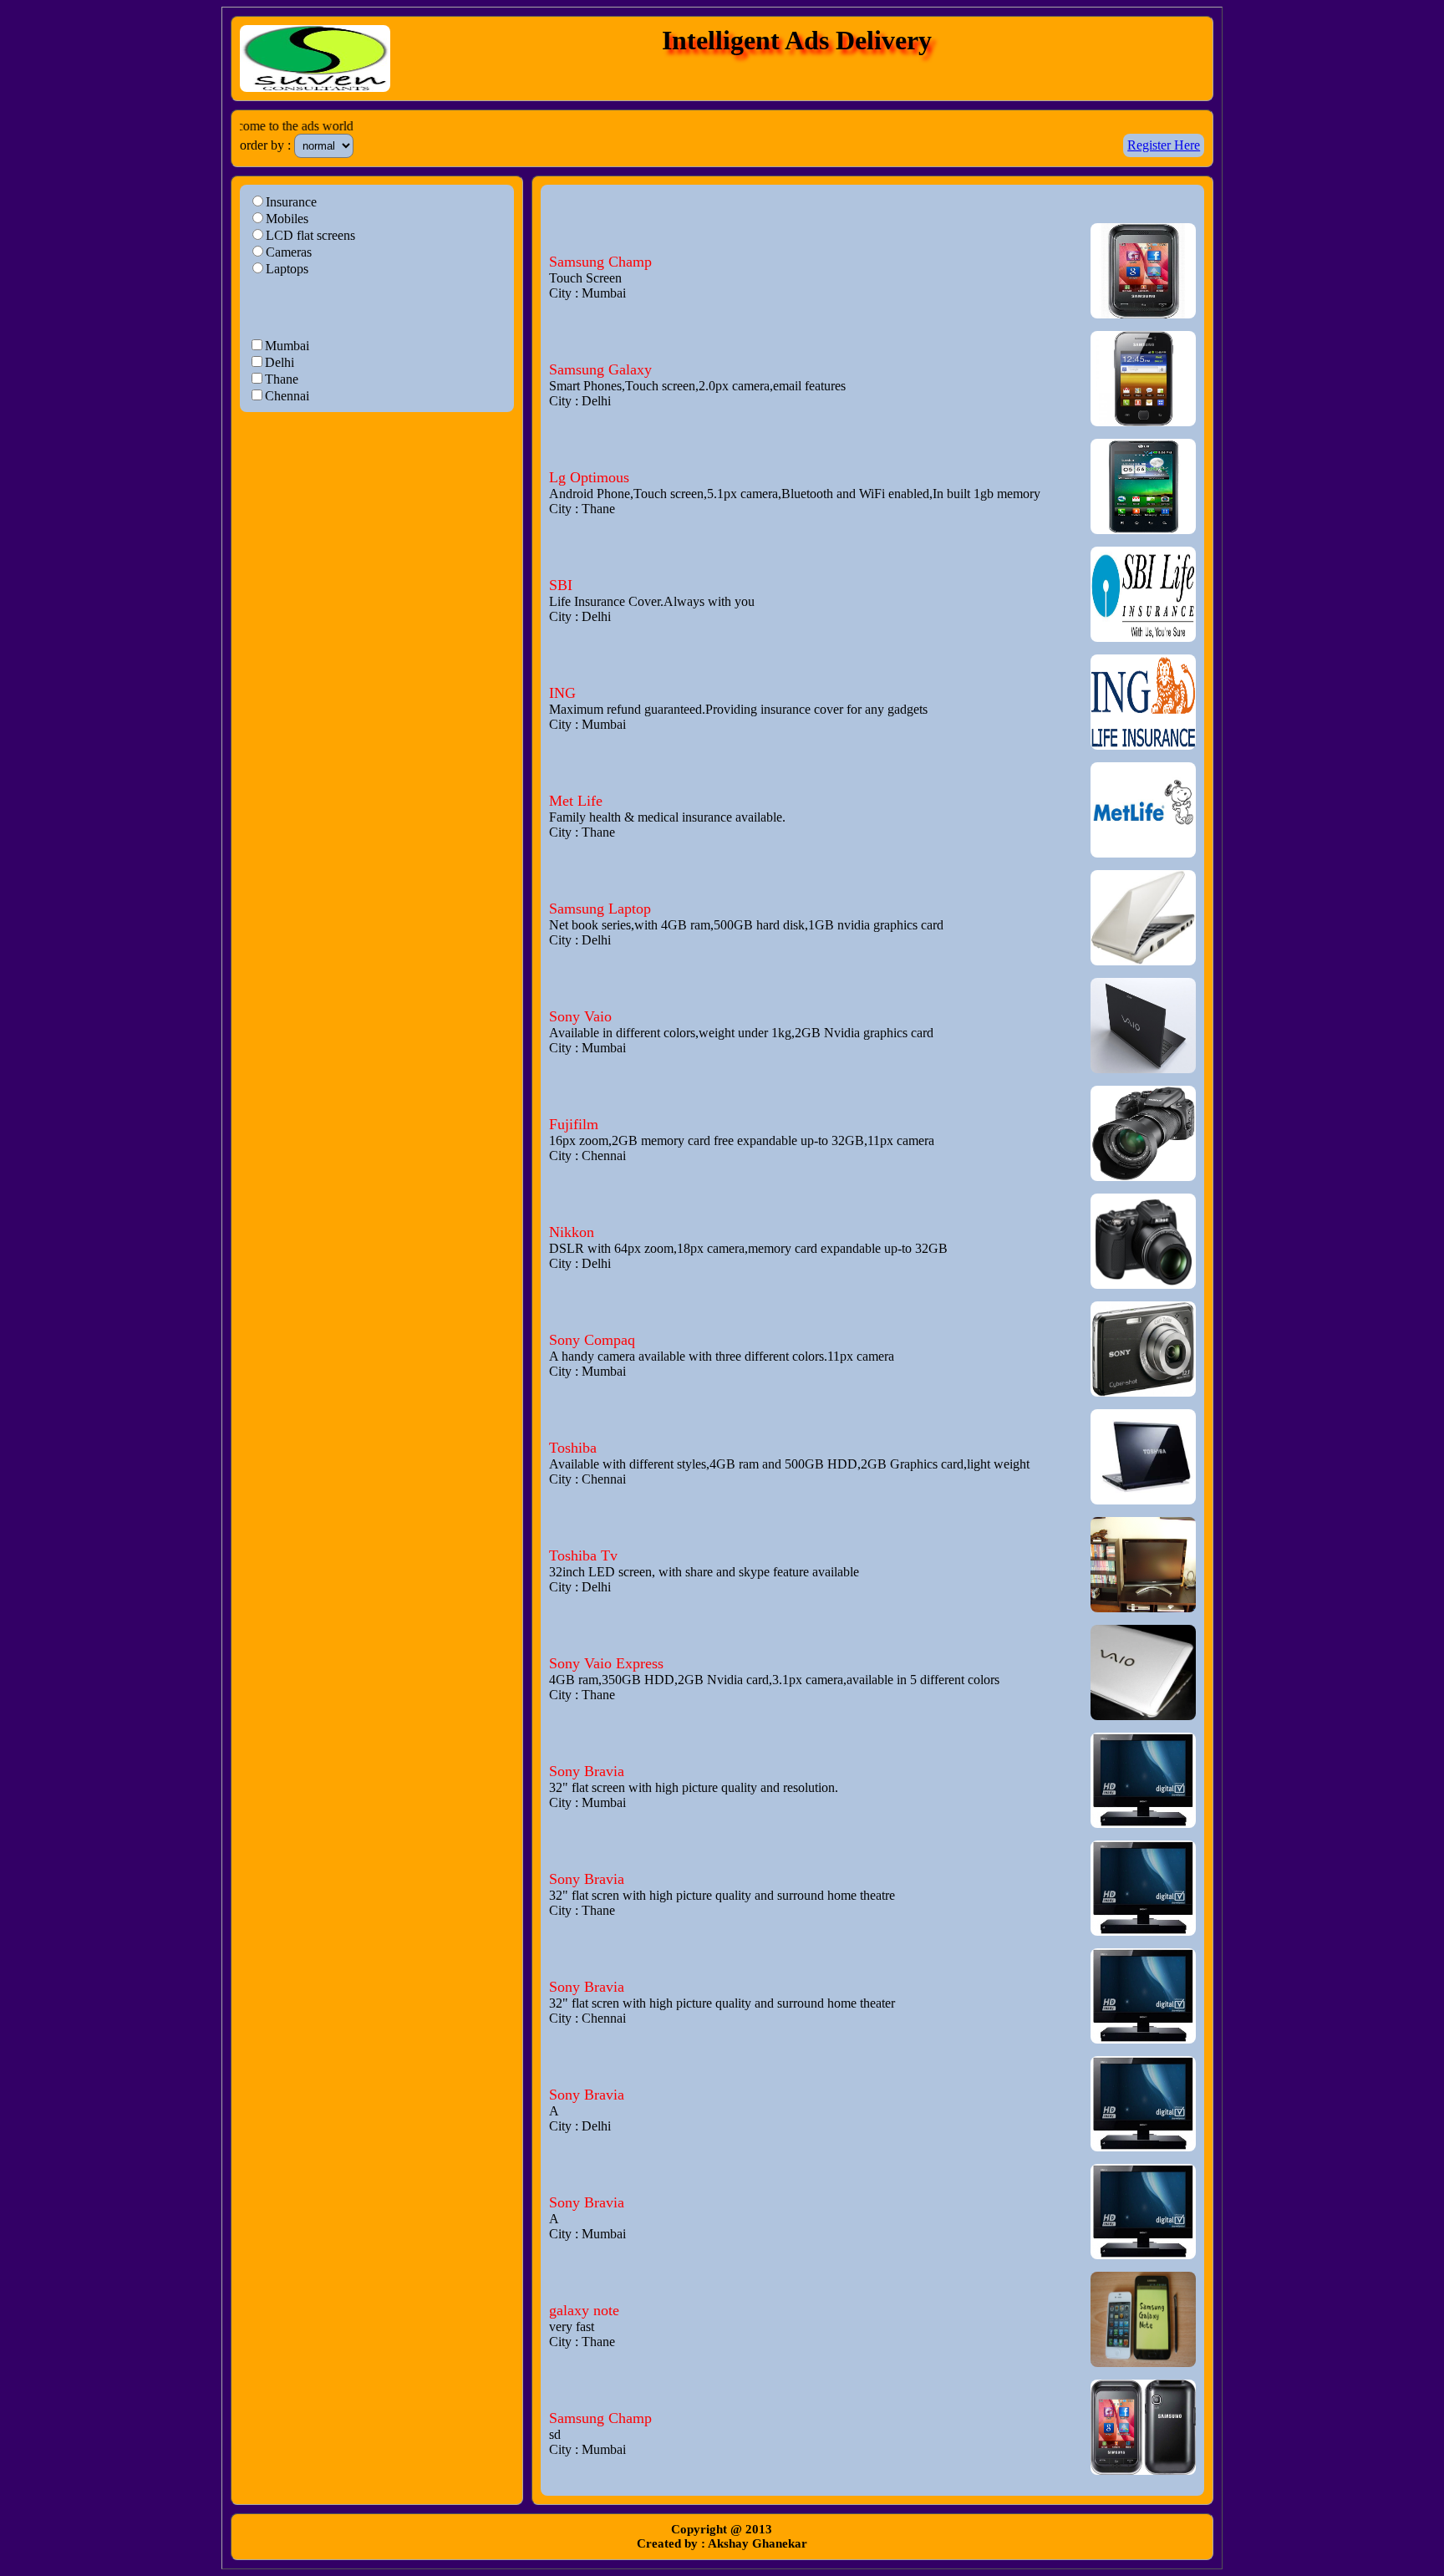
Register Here (1164, 145)
